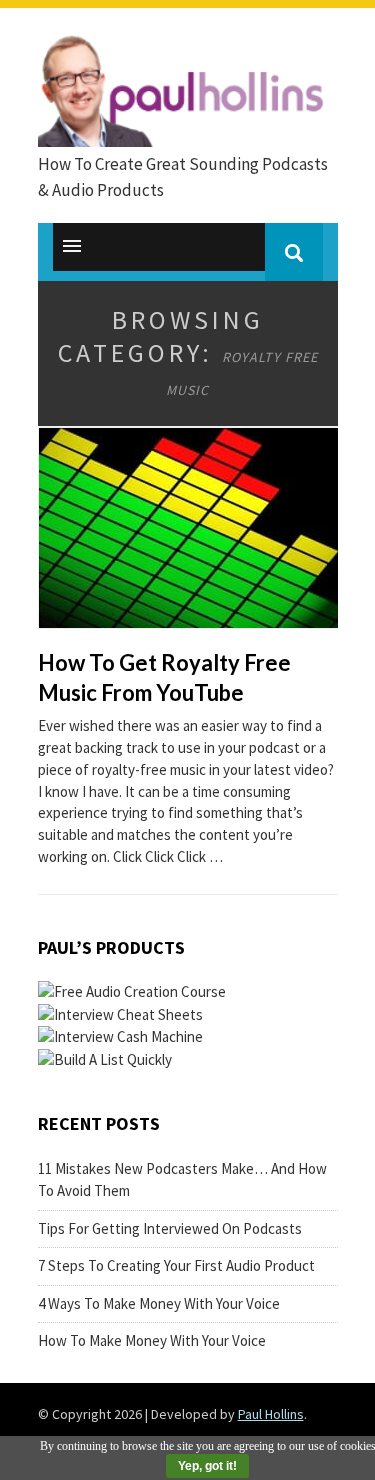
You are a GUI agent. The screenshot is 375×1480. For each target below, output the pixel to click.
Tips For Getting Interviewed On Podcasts (170, 1228)
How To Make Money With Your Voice (152, 1340)
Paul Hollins (271, 1414)
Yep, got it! (207, 1466)
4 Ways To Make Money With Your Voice (159, 1303)
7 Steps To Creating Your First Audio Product (176, 1265)
